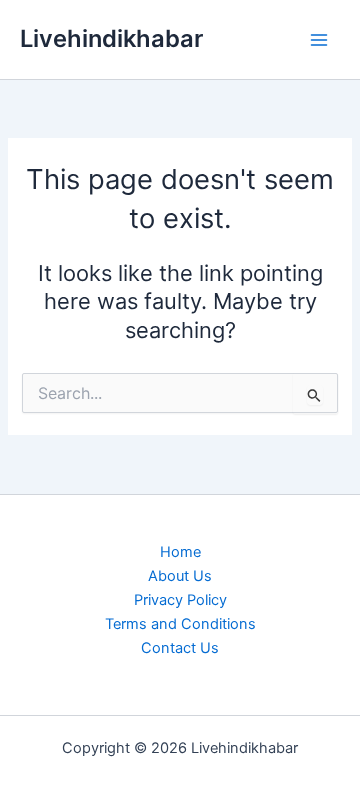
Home (180, 552)
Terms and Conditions (180, 624)
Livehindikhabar (111, 38)
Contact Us (180, 648)
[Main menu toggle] (319, 40)
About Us (180, 576)
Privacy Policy (180, 600)
